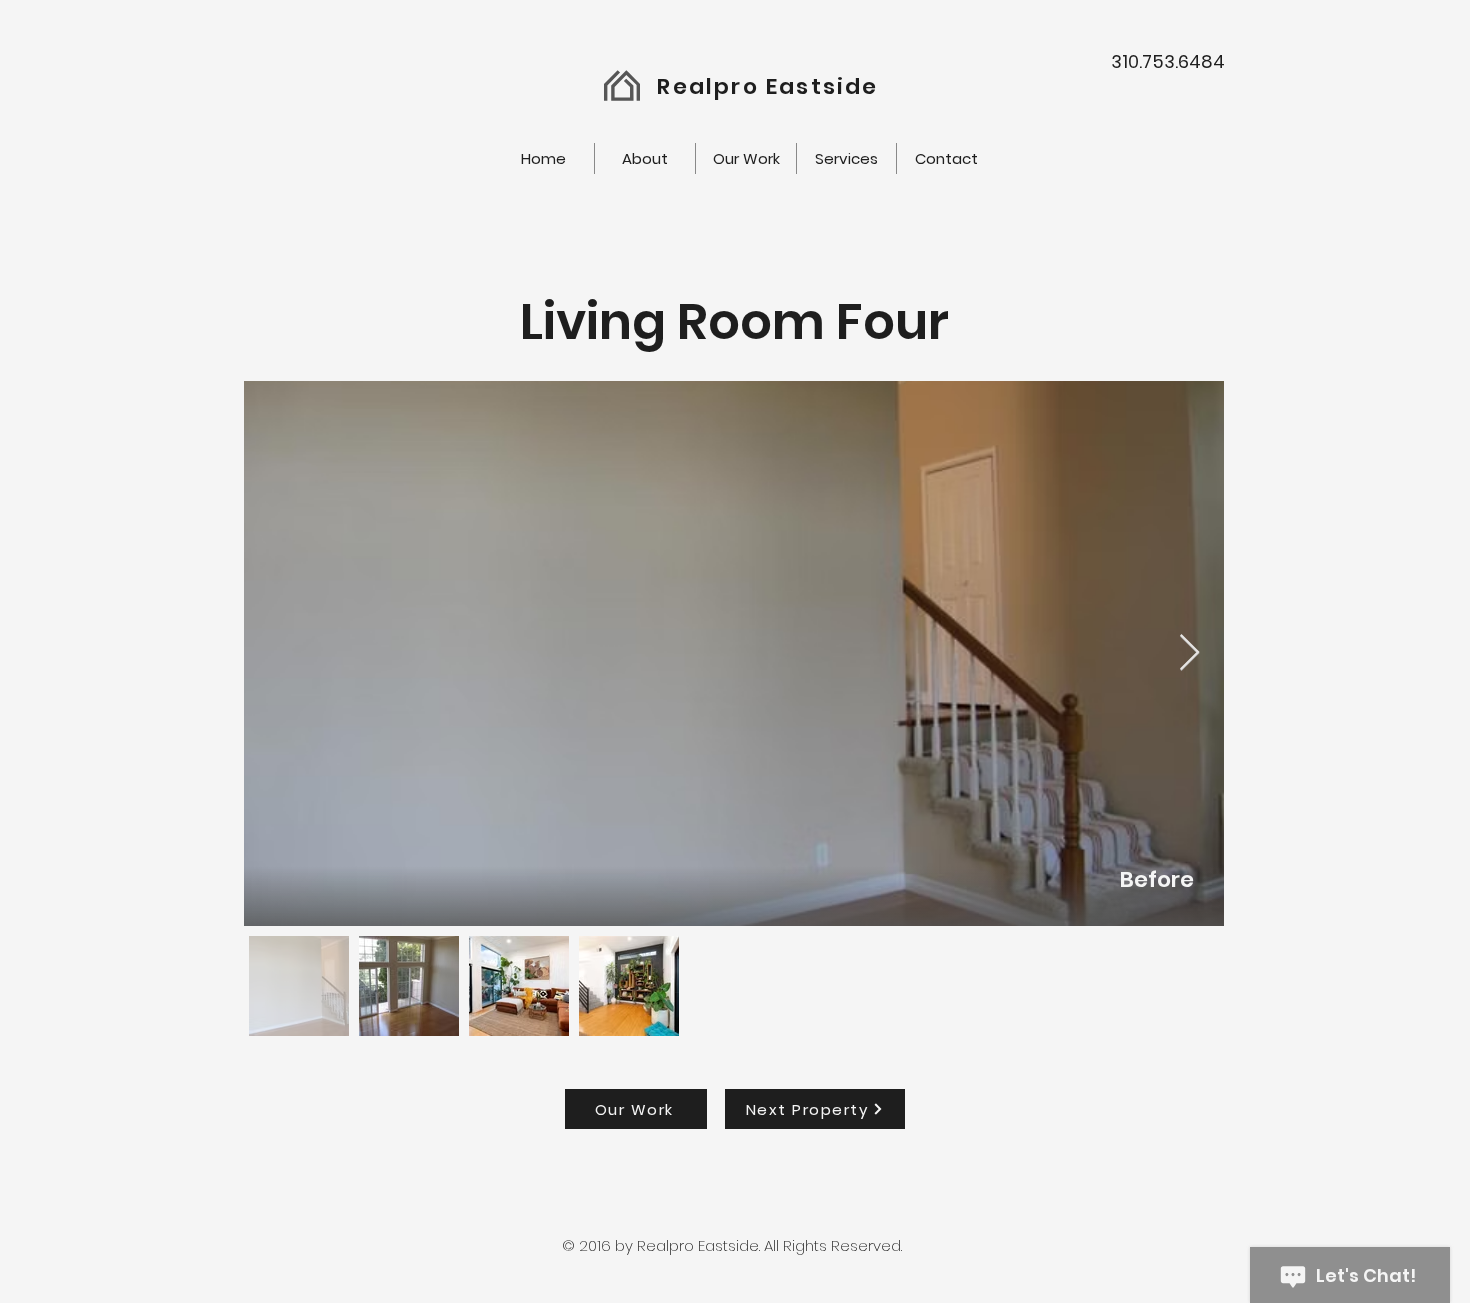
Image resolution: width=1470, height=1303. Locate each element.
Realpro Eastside (767, 86)
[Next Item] (1189, 653)
